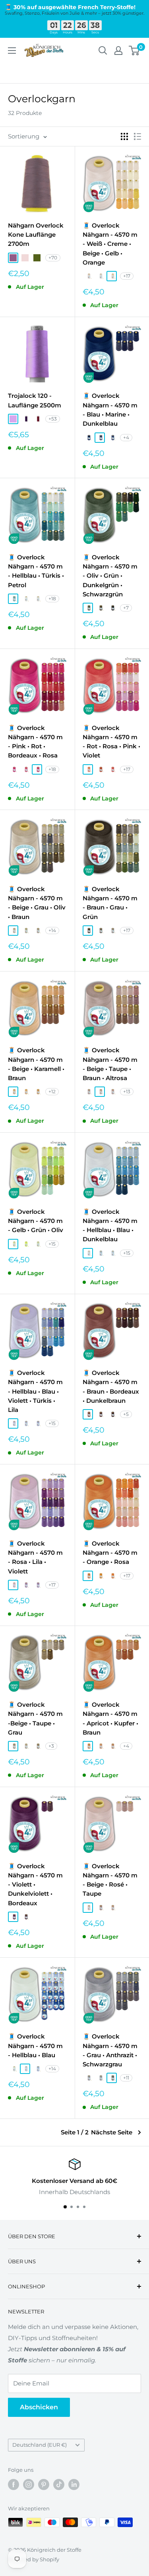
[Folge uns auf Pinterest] (44, 2484)
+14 (52, 930)
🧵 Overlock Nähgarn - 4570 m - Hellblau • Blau (35, 2046)
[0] (134, 51)
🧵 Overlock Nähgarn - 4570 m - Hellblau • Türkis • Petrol (36, 571)
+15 (52, 1244)
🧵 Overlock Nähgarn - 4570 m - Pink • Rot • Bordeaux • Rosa (35, 742)
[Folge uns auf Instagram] (29, 2484)
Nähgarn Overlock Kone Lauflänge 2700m (36, 235)
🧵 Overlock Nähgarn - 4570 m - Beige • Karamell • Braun (36, 1064)
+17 (127, 276)
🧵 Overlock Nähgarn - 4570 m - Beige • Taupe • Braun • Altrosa (110, 1064)
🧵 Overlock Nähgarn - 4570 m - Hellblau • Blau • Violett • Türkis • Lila (35, 1391)
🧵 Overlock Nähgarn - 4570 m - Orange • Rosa (110, 1553)
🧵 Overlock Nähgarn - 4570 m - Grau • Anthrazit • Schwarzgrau (110, 2050)
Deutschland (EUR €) (40, 2445)
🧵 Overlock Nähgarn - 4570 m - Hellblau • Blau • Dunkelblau (110, 1226)
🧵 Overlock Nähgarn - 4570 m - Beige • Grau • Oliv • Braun (37, 903)
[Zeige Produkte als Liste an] (137, 136)
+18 (52, 599)
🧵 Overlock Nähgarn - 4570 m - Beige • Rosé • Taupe (110, 1880)
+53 (53, 419)
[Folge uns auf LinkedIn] (74, 2484)
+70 (53, 258)
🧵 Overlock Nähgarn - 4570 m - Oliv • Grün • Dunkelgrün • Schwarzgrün (110, 576)
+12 (52, 1091)
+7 (126, 608)
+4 (126, 437)
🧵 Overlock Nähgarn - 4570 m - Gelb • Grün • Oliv (36, 1221)
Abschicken (39, 2407)
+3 (51, 1746)
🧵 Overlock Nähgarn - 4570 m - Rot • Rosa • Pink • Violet (111, 742)
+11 (126, 2078)
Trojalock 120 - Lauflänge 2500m (35, 400)
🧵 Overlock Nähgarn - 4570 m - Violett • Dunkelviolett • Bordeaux (35, 1885)
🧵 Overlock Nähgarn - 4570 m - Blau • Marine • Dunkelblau (110, 410)
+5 (126, 1414)
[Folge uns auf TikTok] (59, 2484)
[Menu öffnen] (12, 51)
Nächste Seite (112, 2132)
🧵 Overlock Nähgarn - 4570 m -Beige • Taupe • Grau (35, 1718)
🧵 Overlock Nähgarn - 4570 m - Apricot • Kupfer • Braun (110, 1718)
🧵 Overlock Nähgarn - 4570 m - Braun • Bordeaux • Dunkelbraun (111, 1387)
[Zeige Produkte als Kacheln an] (124, 136)
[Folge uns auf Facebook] (14, 2484)
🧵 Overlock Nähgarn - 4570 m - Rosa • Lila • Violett (35, 1557)
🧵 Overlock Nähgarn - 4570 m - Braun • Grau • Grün (110, 903)
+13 (127, 1091)
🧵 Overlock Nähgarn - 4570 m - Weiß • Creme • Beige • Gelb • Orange (110, 244)
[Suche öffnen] (103, 51)
